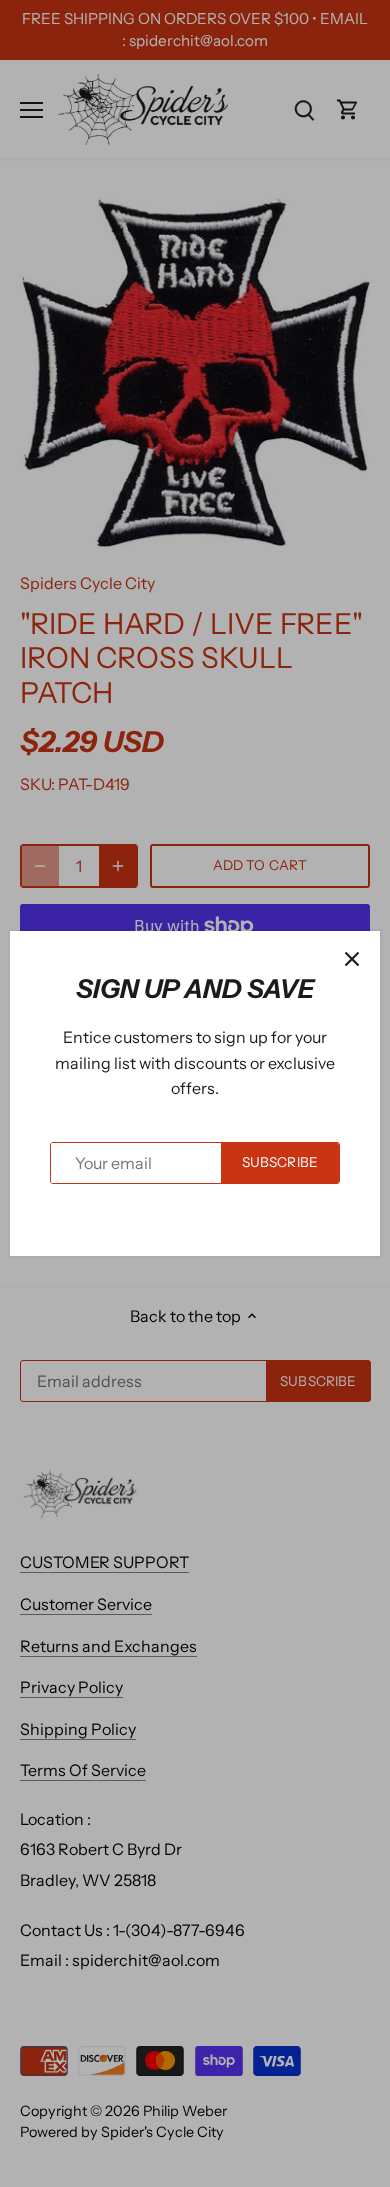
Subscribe (280, 1162)
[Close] (352, 959)
